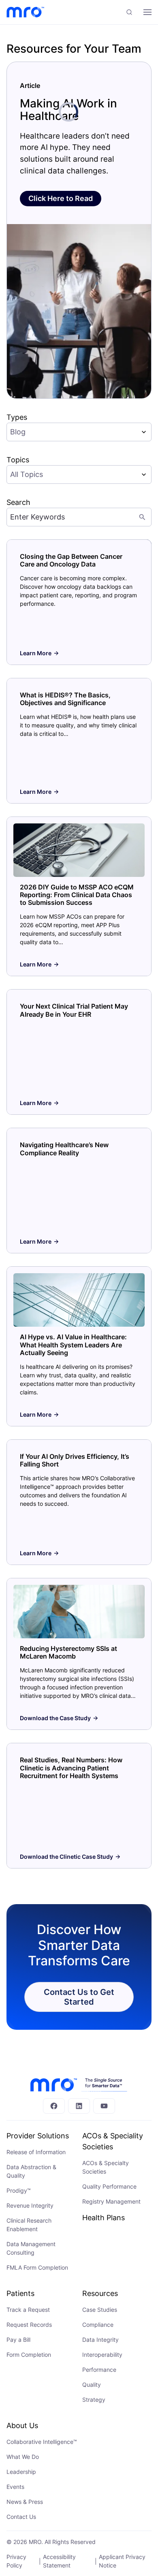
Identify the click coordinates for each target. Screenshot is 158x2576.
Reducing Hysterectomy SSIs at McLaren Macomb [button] (68, 1652)
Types (17, 417)
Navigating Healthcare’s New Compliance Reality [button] (64, 1149)
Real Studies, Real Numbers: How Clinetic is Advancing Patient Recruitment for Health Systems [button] (71, 1768)
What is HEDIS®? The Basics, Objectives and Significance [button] (65, 699)
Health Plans (104, 2218)
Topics (18, 460)
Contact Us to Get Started (79, 1997)
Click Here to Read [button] (61, 198)
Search (18, 502)
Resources (100, 2293)
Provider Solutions (38, 2136)
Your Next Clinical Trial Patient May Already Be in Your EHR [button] (74, 1010)
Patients (20, 2293)
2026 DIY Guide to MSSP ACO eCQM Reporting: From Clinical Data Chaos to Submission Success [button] (77, 895)
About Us (22, 2425)
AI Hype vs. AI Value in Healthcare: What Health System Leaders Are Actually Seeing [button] (73, 1345)
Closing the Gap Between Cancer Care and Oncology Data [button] (71, 560)
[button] (129, 12)
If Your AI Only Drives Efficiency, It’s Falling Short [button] (75, 1460)
